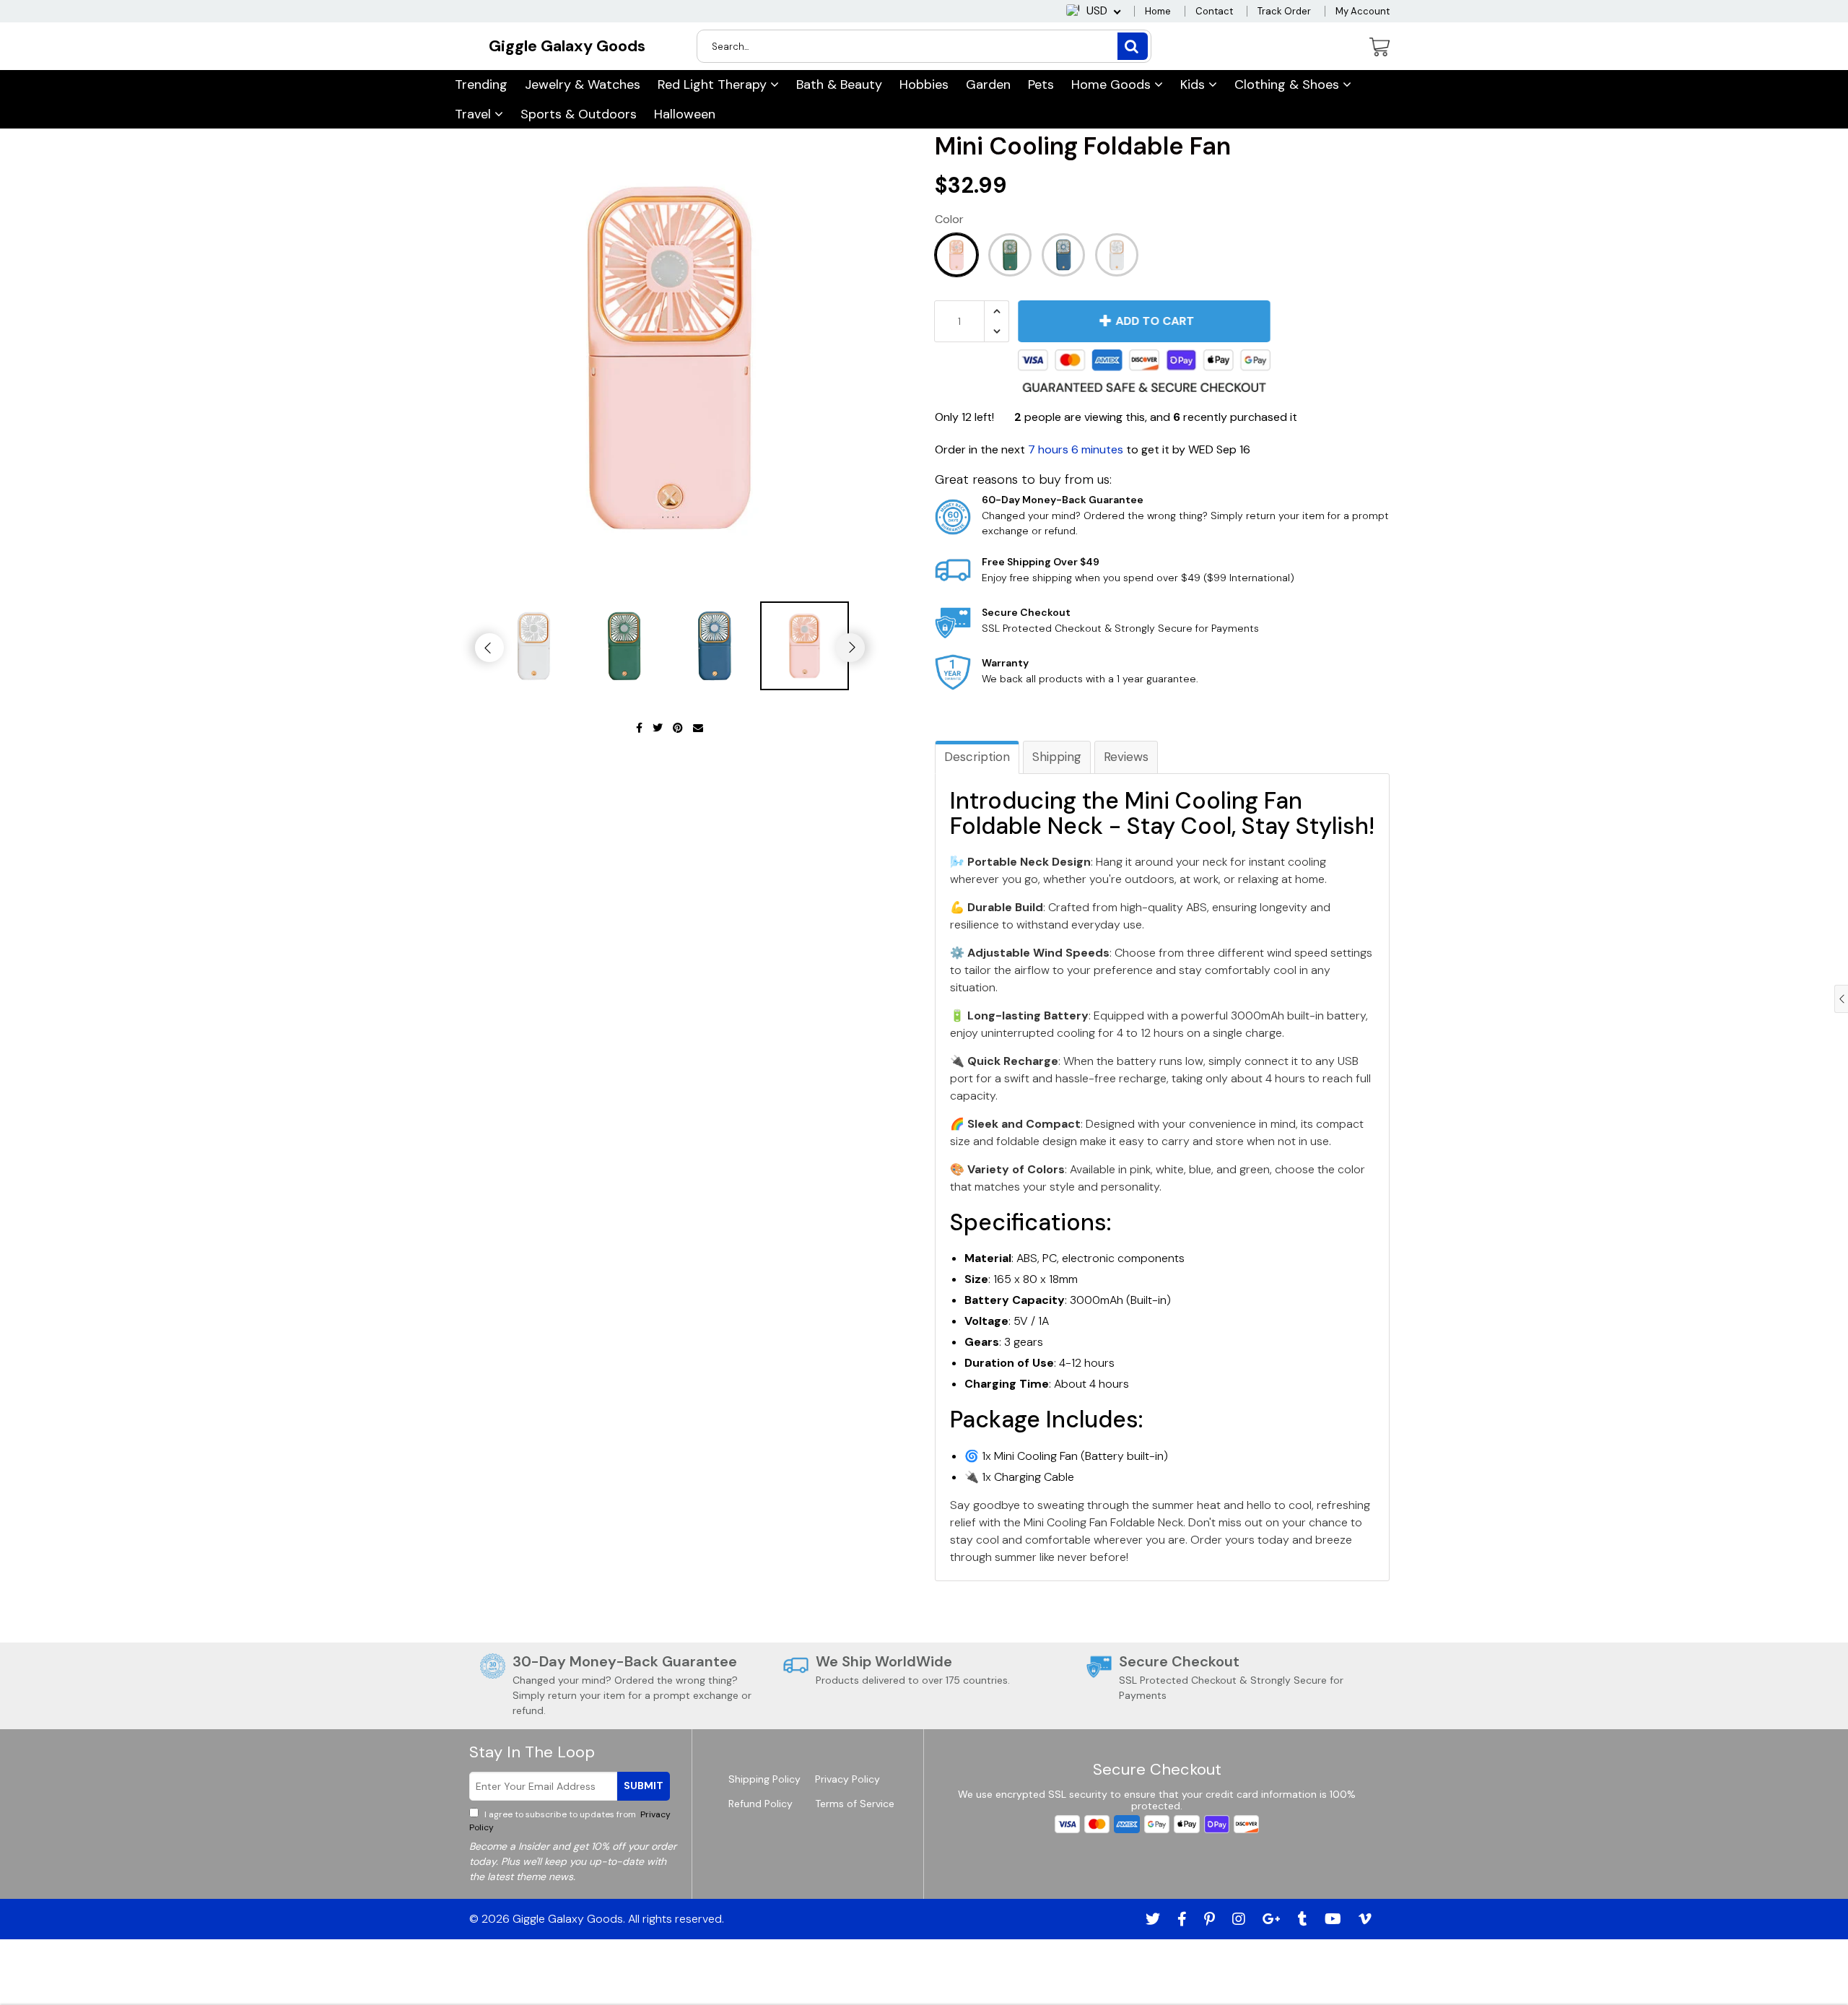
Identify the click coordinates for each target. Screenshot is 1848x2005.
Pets (1041, 84)
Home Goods (1113, 84)
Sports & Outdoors (579, 114)
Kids (1194, 84)
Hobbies (924, 84)
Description (977, 757)
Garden (988, 84)
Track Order (1284, 11)
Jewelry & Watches (583, 84)
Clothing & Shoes (1289, 84)
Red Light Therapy (714, 84)
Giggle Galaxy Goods (567, 46)
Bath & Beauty (839, 84)
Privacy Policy (847, 1779)
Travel (475, 114)
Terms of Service (855, 1804)
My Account (1363, 11)
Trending (481, 84)
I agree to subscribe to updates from (570, 1821)
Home (1158, 11)
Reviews (1126, 757)
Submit (644, 1786)
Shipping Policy (764, 1779)
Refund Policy (760, 1804)
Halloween (685, 114)
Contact (1214, 11)
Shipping (1057, 757)
